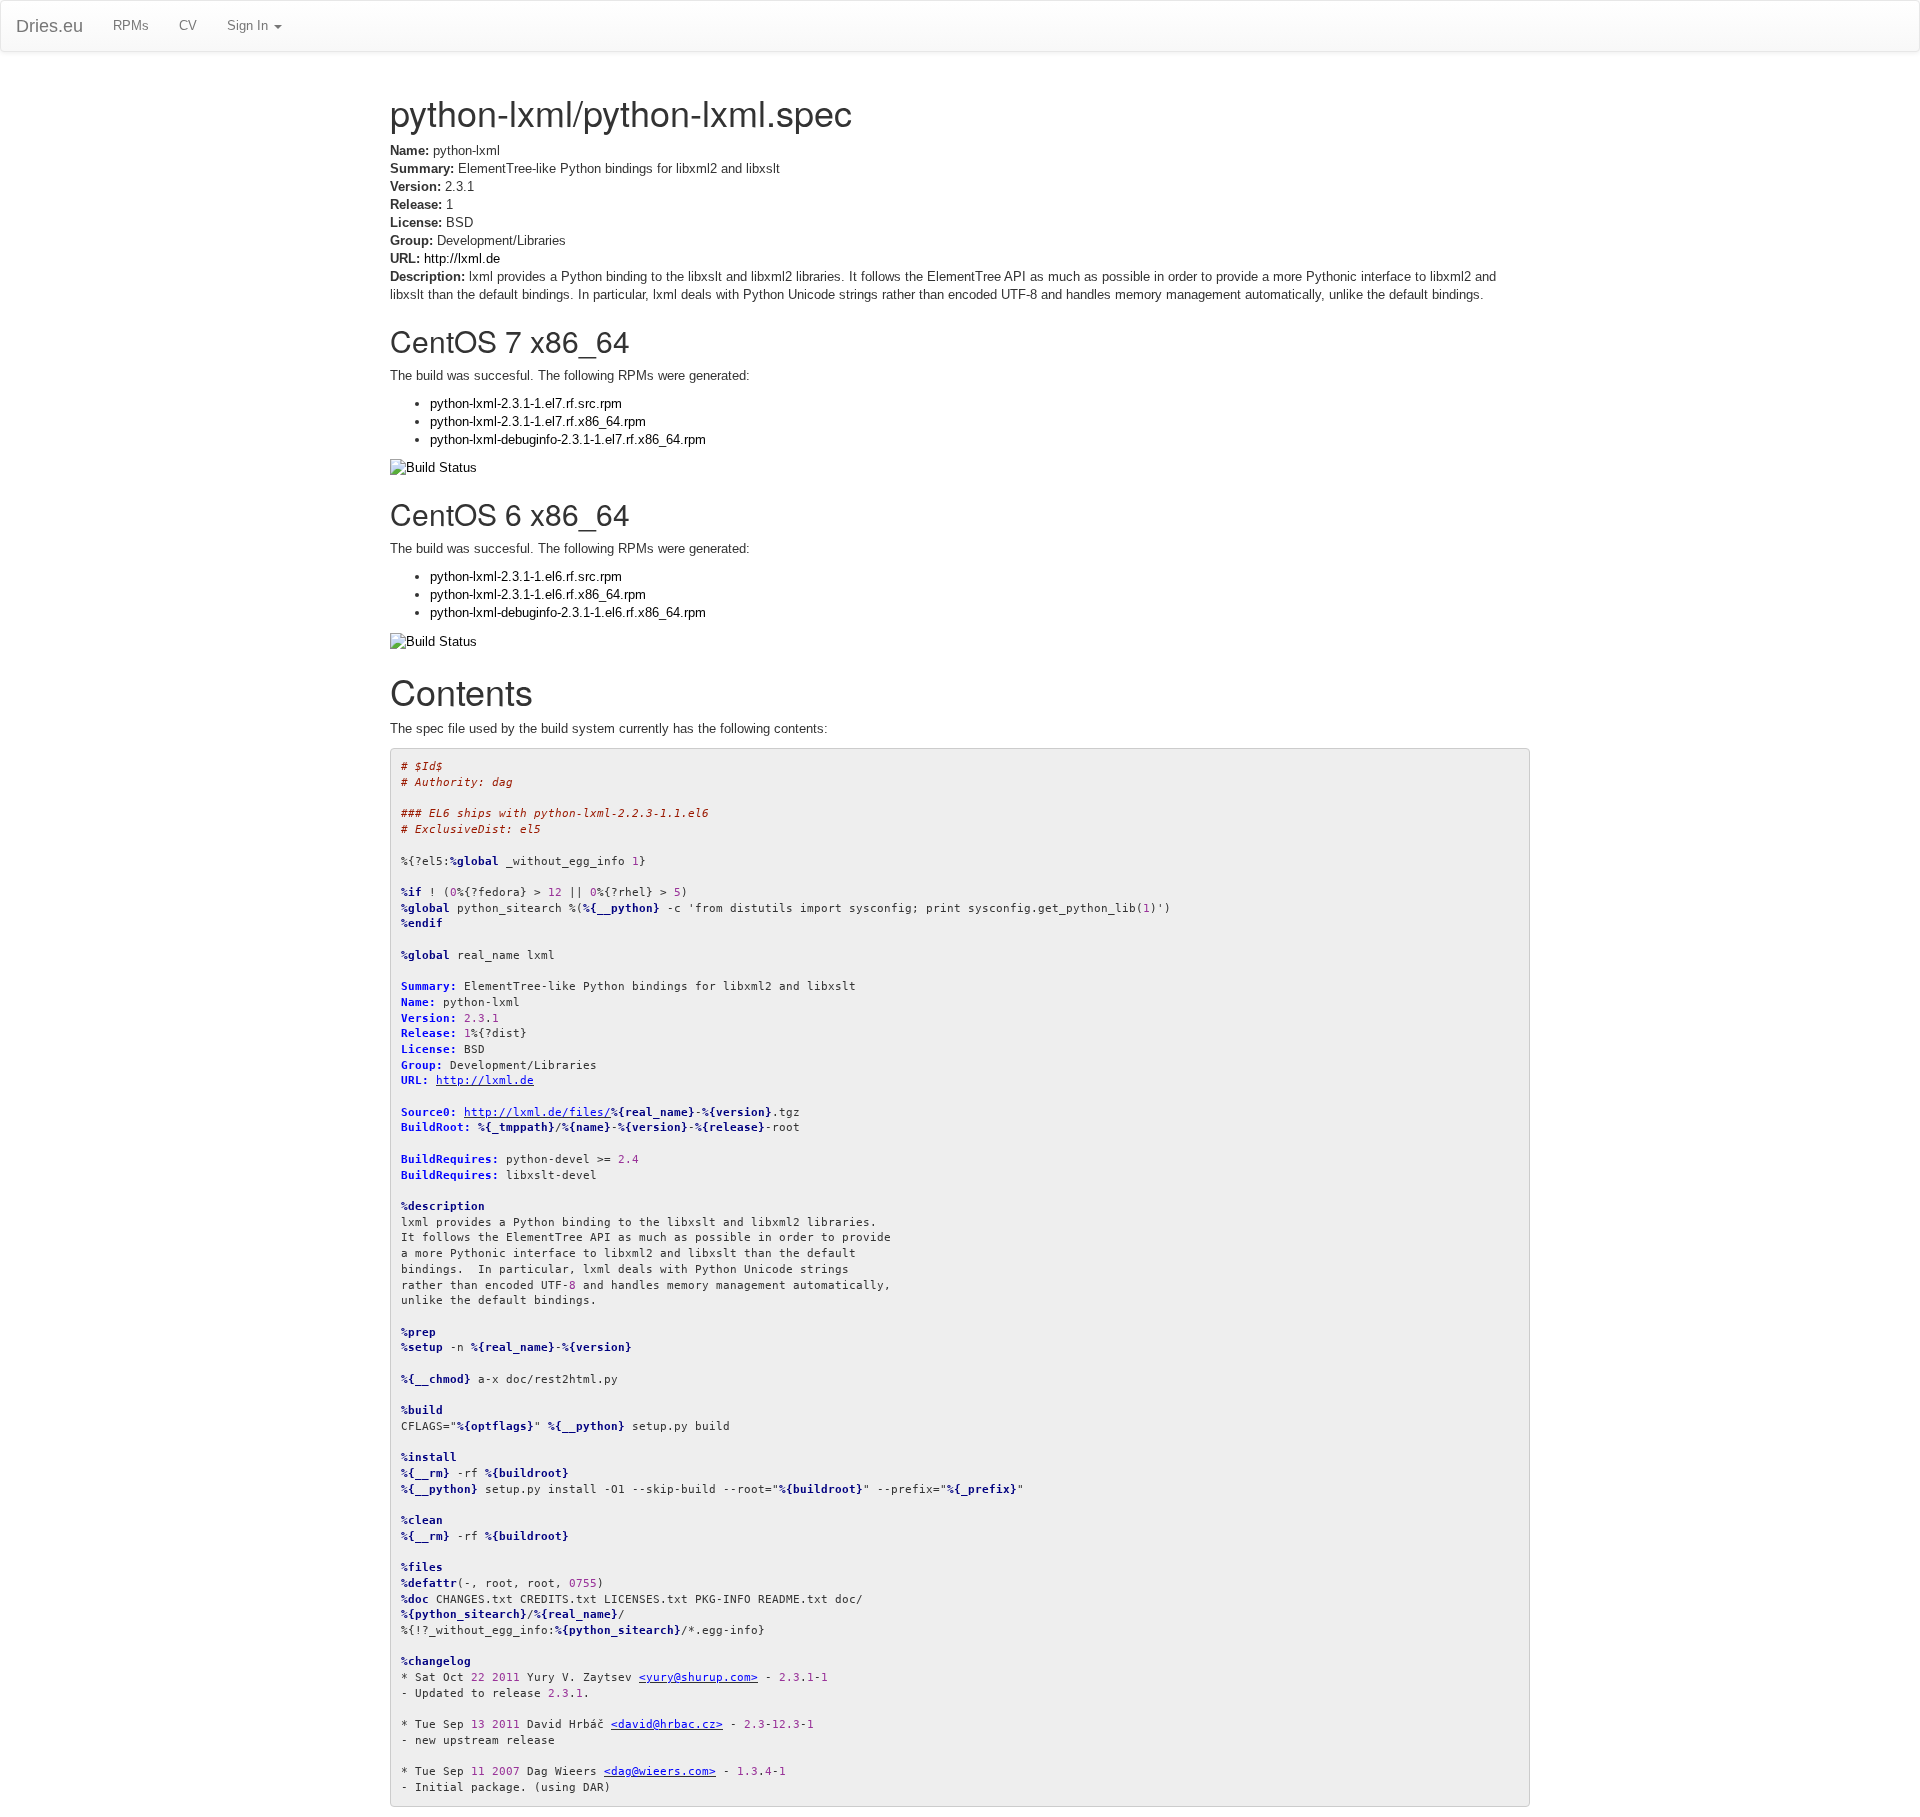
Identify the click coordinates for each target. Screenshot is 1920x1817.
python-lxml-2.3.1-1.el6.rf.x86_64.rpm (538, 594)
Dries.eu (49, 26)
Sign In (249, 25)
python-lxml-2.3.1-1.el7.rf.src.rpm (526, 403)
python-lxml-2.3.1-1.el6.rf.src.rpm (526, 576)
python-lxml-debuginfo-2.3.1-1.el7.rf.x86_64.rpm (568, 439)
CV (188, 25)
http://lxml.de (462, 258)
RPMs (131, 25)
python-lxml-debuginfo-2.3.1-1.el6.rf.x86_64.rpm (568, 612)
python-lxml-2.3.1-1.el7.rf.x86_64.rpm (538, 421)
